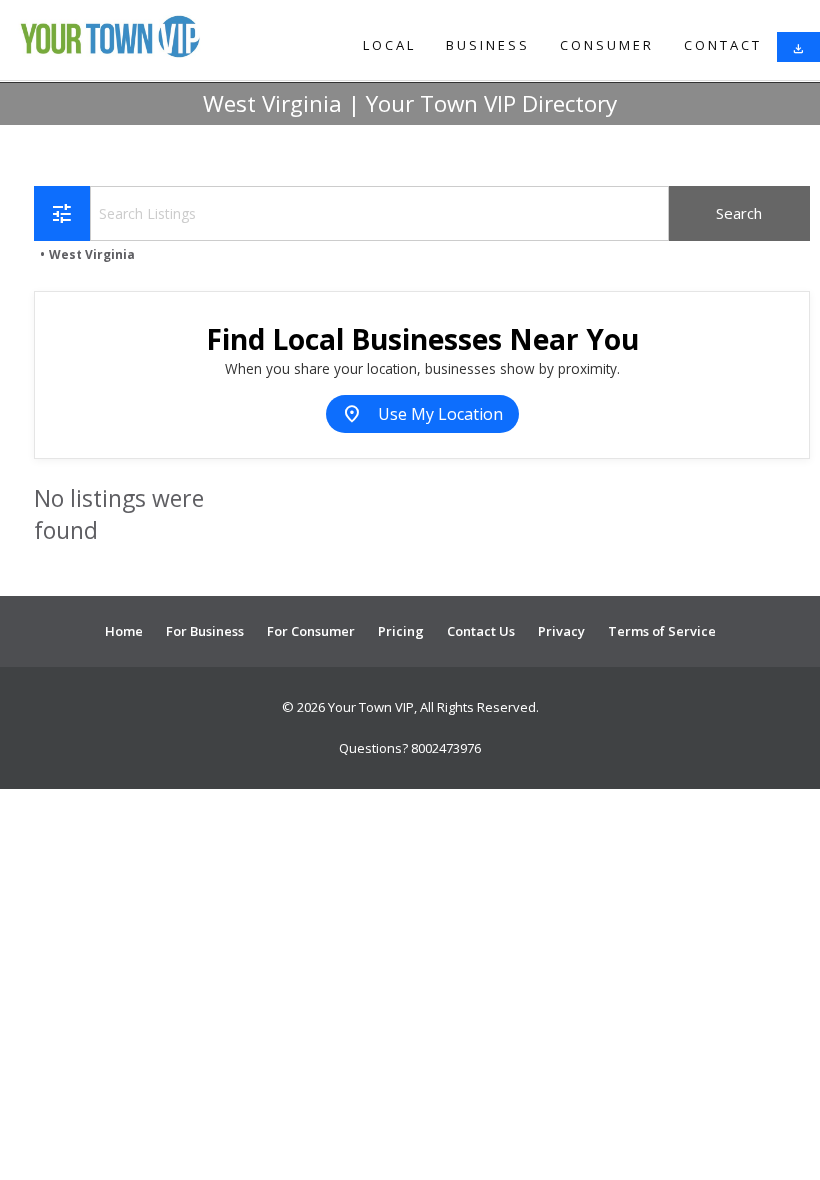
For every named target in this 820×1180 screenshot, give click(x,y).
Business (488, 45)
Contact (723, 45)
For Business (205, 631)
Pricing (401, 631)
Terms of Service (662, 631)
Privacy (561, 631)
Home (124, 631)
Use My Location (422, 414)
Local (389, 45)
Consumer (607, 45)
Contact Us (481, 631)
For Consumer (311, 631)
